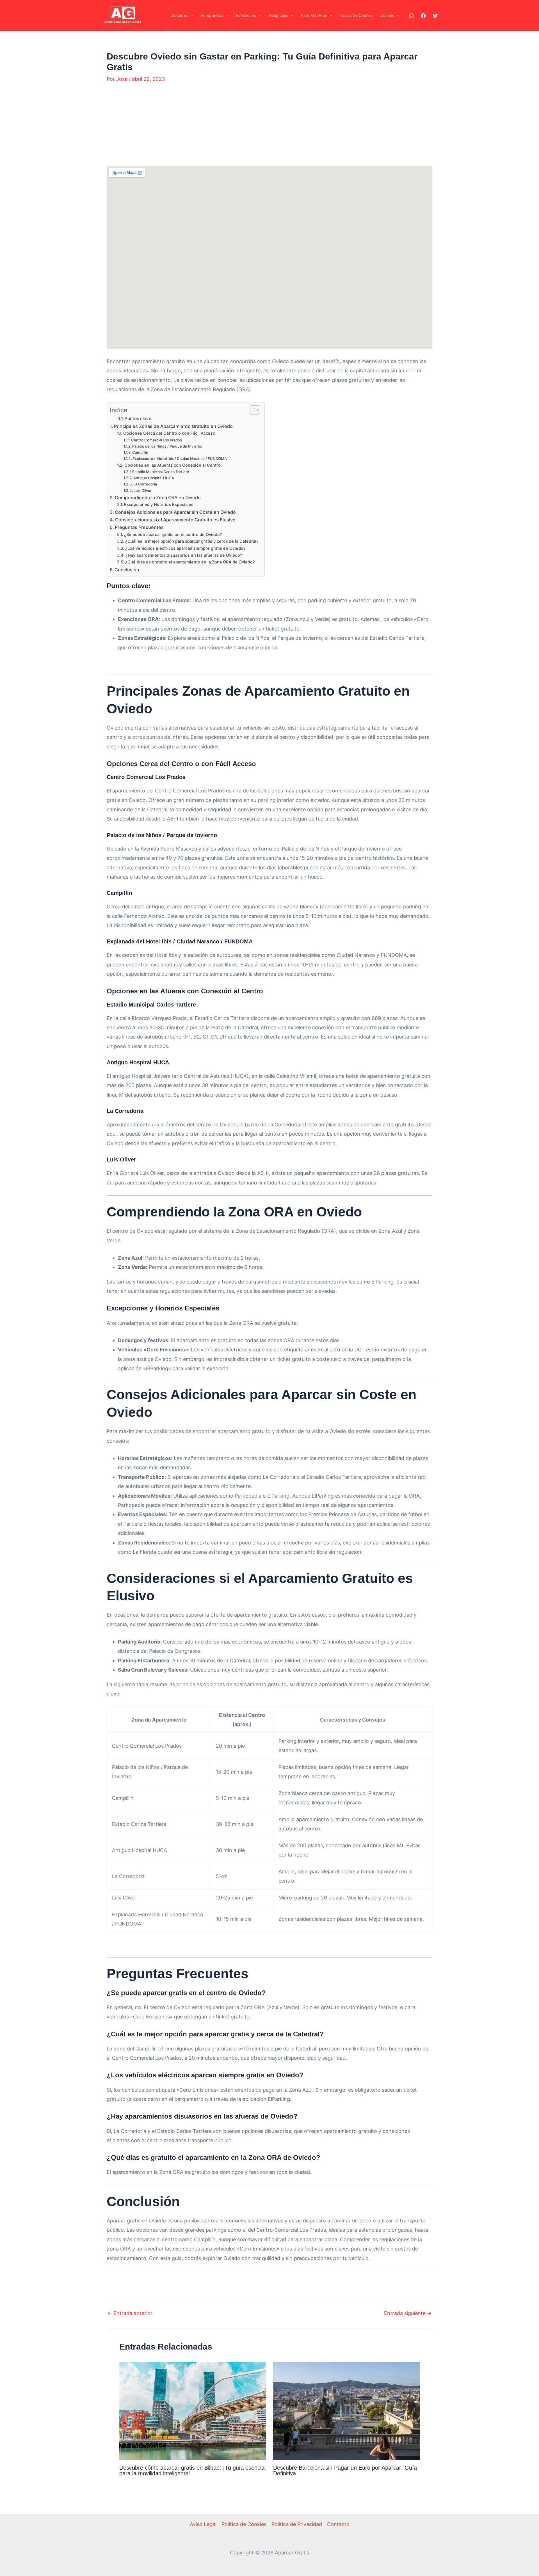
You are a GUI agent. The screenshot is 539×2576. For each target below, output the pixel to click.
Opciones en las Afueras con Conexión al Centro (173, 465)
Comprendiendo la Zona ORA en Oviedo (158, 498)
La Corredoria (145, 484)
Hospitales (278, 15)
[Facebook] (423, 16)
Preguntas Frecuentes (139, 527)
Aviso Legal (203, 2524)
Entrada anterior (130, 2313)
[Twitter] (435, 16)
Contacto (338, 2524)
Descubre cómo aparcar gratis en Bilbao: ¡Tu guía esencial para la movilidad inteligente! (192, 2470)
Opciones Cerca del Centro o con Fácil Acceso (169, 433)
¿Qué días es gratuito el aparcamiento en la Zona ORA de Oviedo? (190, 562)
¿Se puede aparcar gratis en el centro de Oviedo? (173, 535)
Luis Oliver (143, 491)
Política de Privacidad (297, 2524)
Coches (387, 15)
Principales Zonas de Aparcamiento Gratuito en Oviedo (173, 426)
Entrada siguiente (408, 2313)
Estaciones (246, 15)
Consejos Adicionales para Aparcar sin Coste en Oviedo (175, 512)
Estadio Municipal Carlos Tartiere (161, 472)
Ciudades (179, 15)
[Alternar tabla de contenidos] (252, 410)
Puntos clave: (139, 419)
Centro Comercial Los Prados (157, 440)
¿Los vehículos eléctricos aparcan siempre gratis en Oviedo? (185, 548)
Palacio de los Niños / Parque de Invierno (167, 446)
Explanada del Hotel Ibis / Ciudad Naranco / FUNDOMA (180, 459)
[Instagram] (411, 16)
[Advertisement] (269, 128)
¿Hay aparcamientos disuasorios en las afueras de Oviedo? (184, 555)
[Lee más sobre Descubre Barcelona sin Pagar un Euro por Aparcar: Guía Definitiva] (347, 2411)
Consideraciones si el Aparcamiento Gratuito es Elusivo (175, 520)
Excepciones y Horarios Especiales (159, 505)
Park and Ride (314, 15)
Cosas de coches (356, 15)
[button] (190, 15)
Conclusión (127, 570)
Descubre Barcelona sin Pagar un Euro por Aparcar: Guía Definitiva (345, 2470)
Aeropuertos (212, 15)
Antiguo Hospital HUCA (154, 478)
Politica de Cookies (244, 2524)
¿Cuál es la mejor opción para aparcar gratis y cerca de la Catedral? (192, 541)
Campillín (140, 452)
